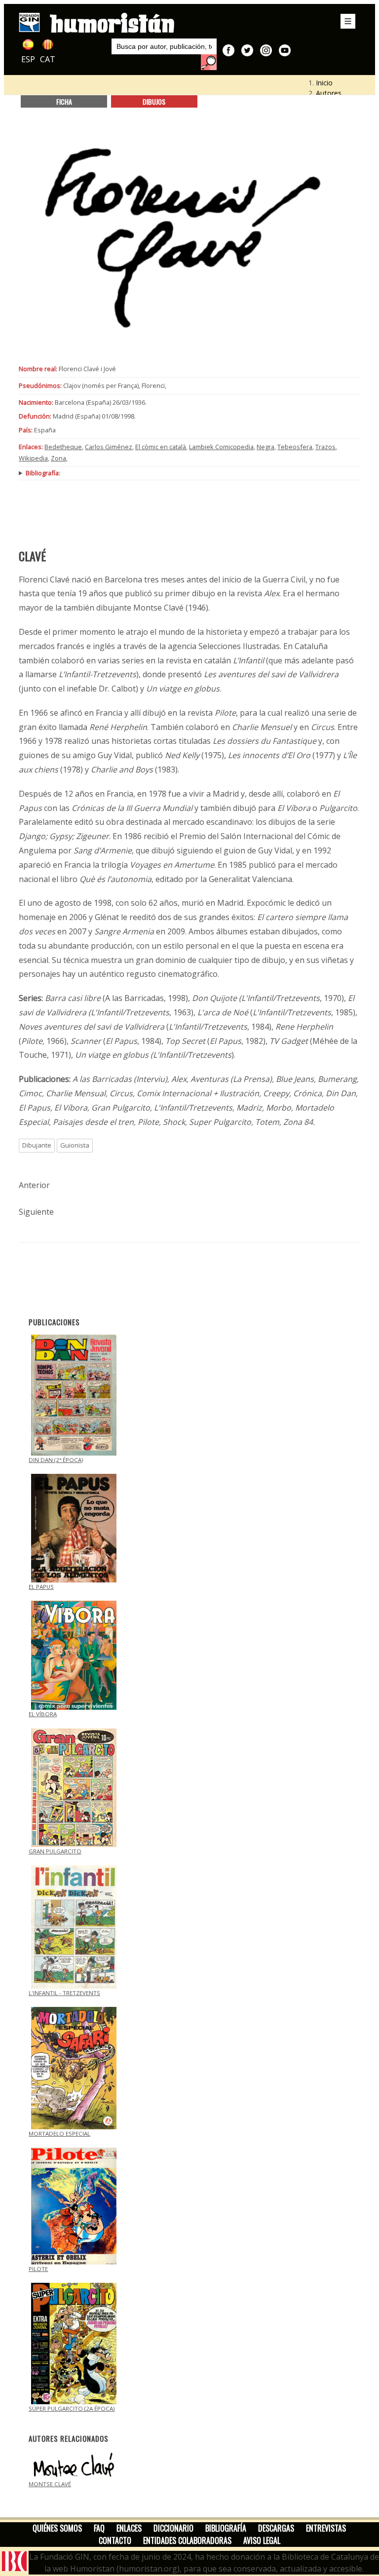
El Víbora (43, 1714)
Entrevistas (326, 2528)
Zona (58, 458)
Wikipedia (33, 458)
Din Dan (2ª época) (56, 1460)
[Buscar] (209, 62)
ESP (28, 59)
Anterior (34, 1185)
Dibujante (37, 1145)
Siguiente (36, 1212)
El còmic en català (161, 447)
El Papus (41, 1587)
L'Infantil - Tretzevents (64, 1993)
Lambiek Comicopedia (221, 447)
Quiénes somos (57, 2528)
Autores (329, 93)
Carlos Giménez (109, 447)
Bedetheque (63, 447)
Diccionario (173, 2528)
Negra (265, 447)
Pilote (38, 2269)
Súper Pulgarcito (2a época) (72, 2408)
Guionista (75, 1145)
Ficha (64, 101)
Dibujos (154, 101)
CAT (48, 59)
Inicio (324, 83)
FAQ (99, 2528)
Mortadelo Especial (59, 2134)
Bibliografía (226, 2528)
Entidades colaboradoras (187, 2540)
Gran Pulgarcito (55, 1851)
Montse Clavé (50, 2484)
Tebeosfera (295, 447)
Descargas (276, 2528)
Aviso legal (262, 2540)
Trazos (325, 447)
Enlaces (129, 2528)
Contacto (115, 2540)
